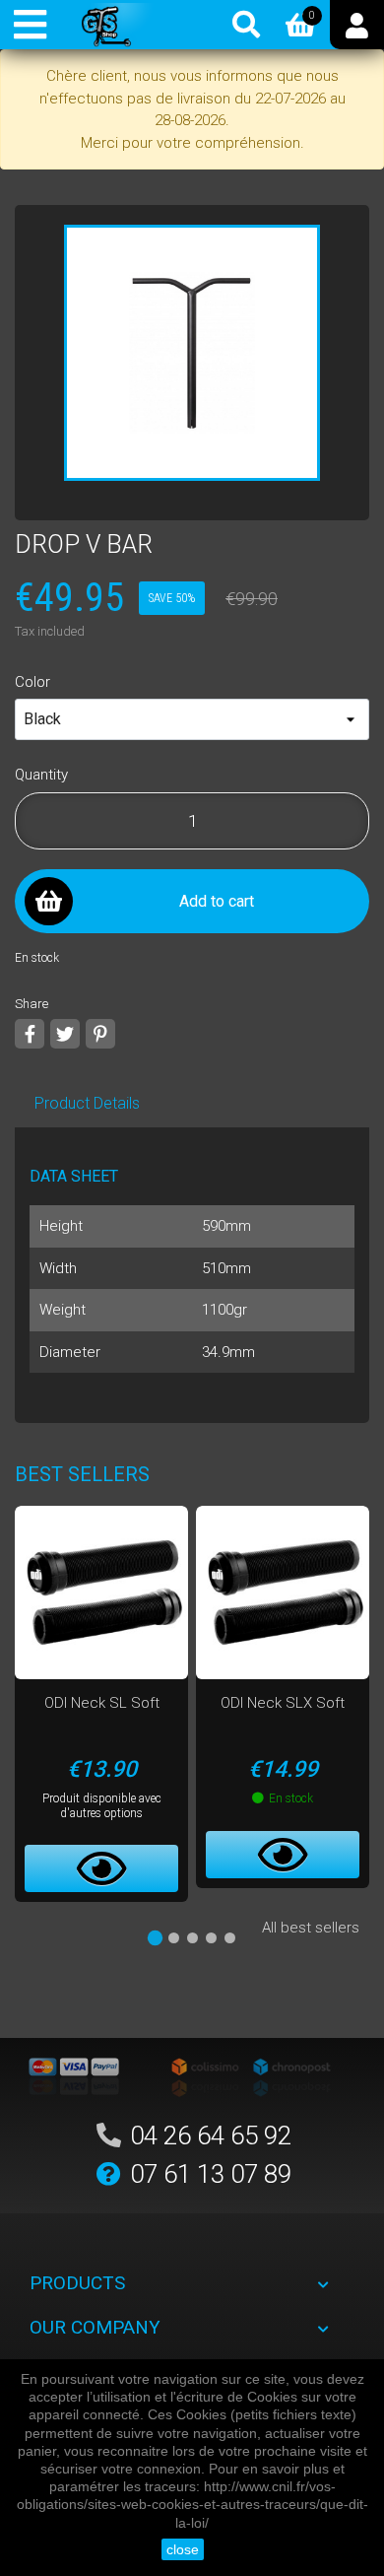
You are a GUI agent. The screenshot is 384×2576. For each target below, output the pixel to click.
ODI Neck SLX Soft (283, 1703)
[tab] (154, 1938)
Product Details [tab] (87, 1103)
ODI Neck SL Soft (102, 1703)
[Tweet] (65, 1034)
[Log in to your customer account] (357, 25)
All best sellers (311, 1928)
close (183, 2549)
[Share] (30, 1034)
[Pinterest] (100, 1034)
